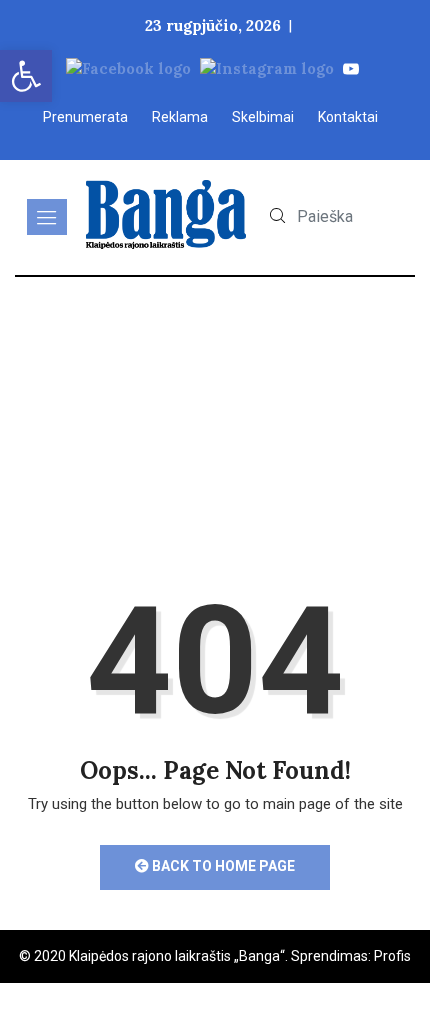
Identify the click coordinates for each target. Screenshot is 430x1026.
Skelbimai (263, 117)
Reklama (180, 117)
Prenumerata (85, 117)
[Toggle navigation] (47, 217)
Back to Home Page (222, 866)
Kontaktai (348, 117)
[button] (26, 76)
